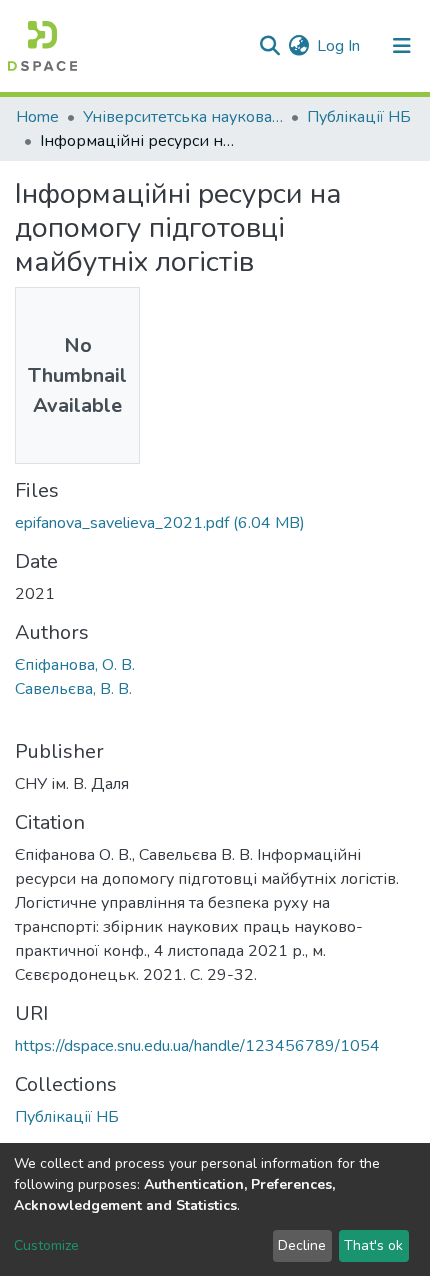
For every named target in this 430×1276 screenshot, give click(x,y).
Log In (339, 46)
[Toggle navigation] (402, 46)
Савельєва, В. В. (73, 689)
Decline (302, 1245)
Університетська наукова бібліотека (183, 117)
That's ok (373, 1245)
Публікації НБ (359, 117)
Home (37, 117)
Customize (46, 1245)
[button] (298, 46)
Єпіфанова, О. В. (75, 665)
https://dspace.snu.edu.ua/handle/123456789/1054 (197, 1046)
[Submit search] (269, 46)
